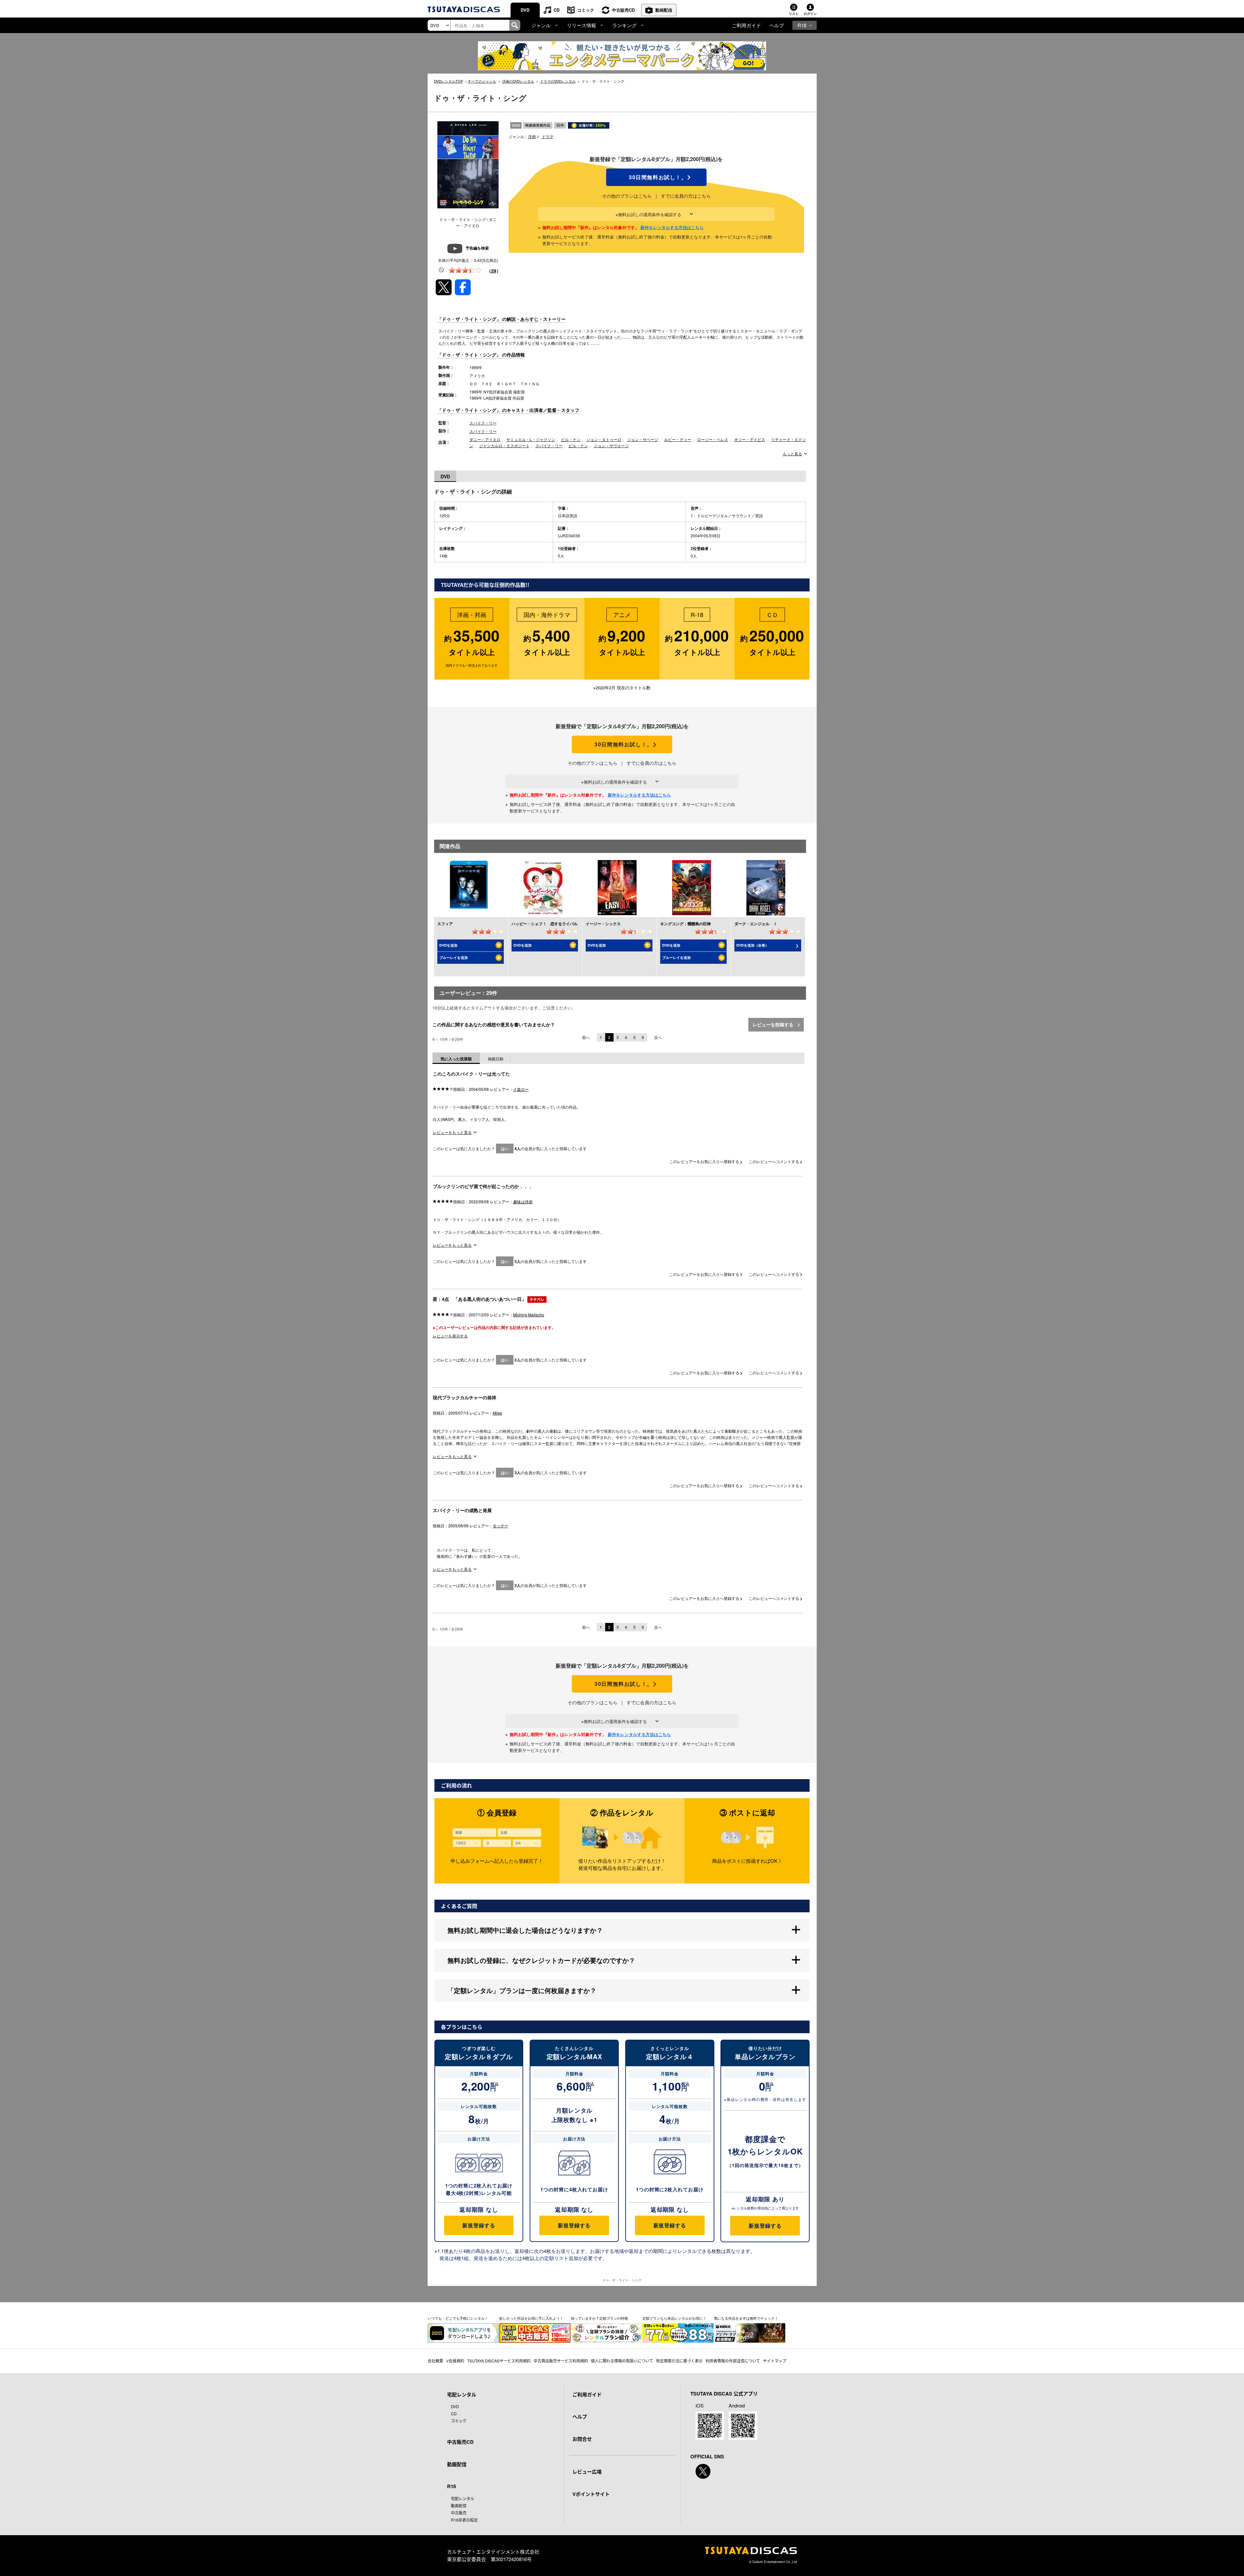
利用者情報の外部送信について (733, 2361)
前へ (586, 1037)
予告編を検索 (477, 248)
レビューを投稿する (774, 1024)
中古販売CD (623, 10)
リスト (794, 14)
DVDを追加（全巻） (753, 945)
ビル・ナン (571, 439)
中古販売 (459, 2513)
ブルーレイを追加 (454, 957)
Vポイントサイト (591, 2494)
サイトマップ (775, 2361)
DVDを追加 (448, 945)
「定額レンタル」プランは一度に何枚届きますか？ (522, 1990)
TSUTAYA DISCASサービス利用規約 (499, 2361)
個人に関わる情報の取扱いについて (622, 2361)
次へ (658, 1037)
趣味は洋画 (523, 1201)
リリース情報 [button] (582, 25)
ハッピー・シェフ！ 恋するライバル (545, 924)
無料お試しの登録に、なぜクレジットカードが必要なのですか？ (541, 1960)
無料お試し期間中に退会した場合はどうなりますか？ (525, 1930)
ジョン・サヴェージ (611, 445)
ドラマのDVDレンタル (558, 81)
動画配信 (664, 10)
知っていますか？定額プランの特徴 (599, 2318)
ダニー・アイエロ (485, 439)
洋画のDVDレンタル (518, 81)
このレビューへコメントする (774, 1161)
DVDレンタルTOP (449, 81)
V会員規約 (455, 2361)
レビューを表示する (450, 1336)
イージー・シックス (603, 924)
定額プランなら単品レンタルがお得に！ (674, 2318)
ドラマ (547, 136)
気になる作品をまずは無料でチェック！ (746, 2318)
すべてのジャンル (482, 81)
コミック (586, 10)
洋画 (532, 136)
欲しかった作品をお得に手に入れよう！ (531, 2318)
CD (557, 10)
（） (494, 271)
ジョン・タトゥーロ (604, 439)
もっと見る (792, 454)
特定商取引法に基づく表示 (679, 2361)
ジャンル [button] (541, 25)
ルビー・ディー (678, 439)
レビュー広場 (587, 2472)
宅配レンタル (463, 2498)
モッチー (501, 1526)
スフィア (445, 924)
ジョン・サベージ (643, 439)
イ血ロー (521, 1089)
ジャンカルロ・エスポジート (504, 445)
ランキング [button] (624, 25)
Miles (497, 1413)
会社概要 (435, 2361)
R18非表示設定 (464, 2520)
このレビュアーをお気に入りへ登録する (705, 1161)
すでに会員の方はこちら (686, 196)
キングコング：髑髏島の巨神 (685, 924)
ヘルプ (777, 25)
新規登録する (479, 2225)
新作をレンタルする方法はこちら (672, 227)
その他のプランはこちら (627, 196)
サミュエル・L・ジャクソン (531, 439)
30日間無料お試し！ (656, 177)
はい (505, 1148)
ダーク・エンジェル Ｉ (756, 924)
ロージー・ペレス (713, 439)
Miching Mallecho (529, 1315)
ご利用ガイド (746, 25)
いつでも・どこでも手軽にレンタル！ (458, 2318)
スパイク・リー (483, 423)
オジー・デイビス (750, 439)
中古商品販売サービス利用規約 (561, 2361)
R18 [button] (802, 25)
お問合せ (582, 2439)
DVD (525, 10)
